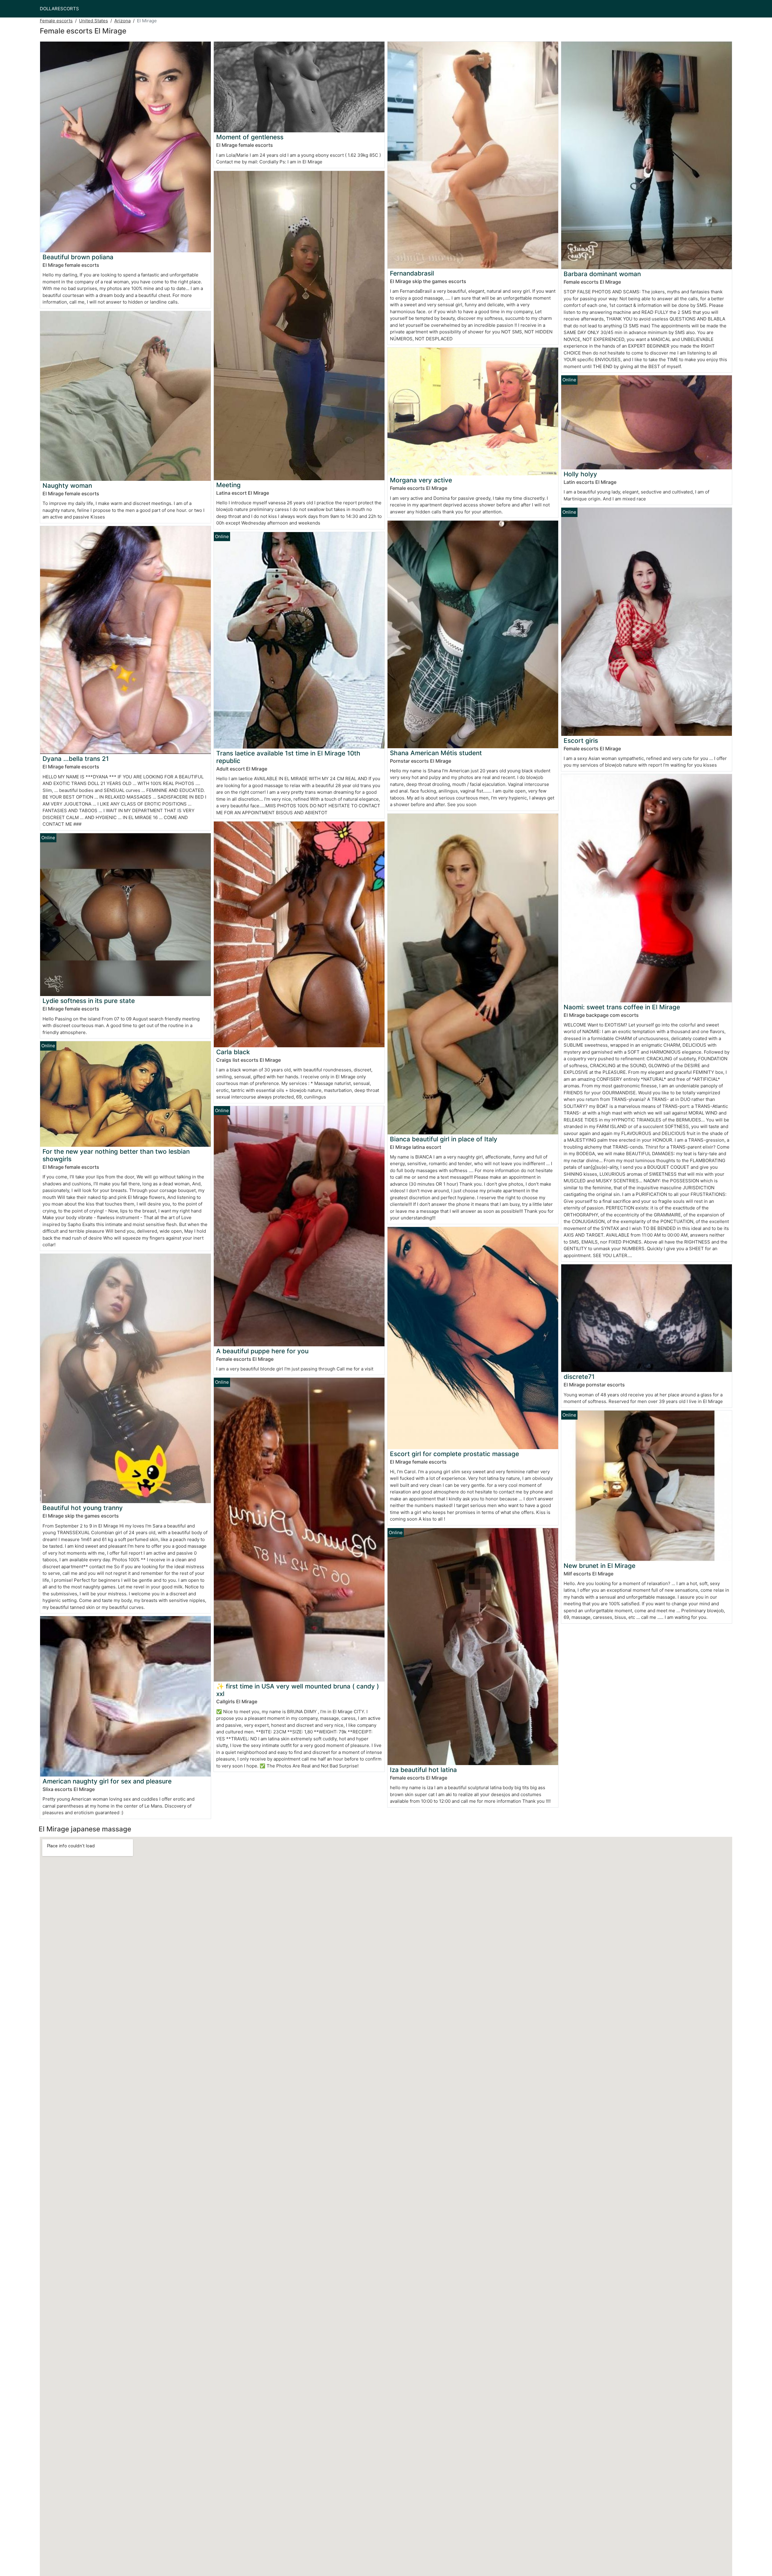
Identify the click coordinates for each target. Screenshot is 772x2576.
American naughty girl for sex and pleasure (107, 1781)
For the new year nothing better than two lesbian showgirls (116, 1155)
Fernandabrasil (412, 273)
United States (93, 21)
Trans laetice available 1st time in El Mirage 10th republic (288, 757)
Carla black (233, 1052)
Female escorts (56, 21)
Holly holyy (580, 474)
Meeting (228, 485)
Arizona (122, 21)
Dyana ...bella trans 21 (76, 759)
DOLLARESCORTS (59, 9)
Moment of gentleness (250, 137)
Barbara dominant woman (602, 274)
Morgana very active (421, 480)
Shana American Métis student (436, 753)
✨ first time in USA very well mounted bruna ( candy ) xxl (298, 1690)
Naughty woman (67, 486)
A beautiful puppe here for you (262, 1351)
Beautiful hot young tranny (83, 1508)
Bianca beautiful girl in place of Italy (444, 1139)
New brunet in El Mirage (600, 1566)
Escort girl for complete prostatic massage (454, 1454)
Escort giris (581, 741)
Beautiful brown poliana (78, 257)
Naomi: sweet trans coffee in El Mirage (622, 1007)
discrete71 (579, 1377)
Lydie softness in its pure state (89, 1001)
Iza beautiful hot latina (423, 1770)
